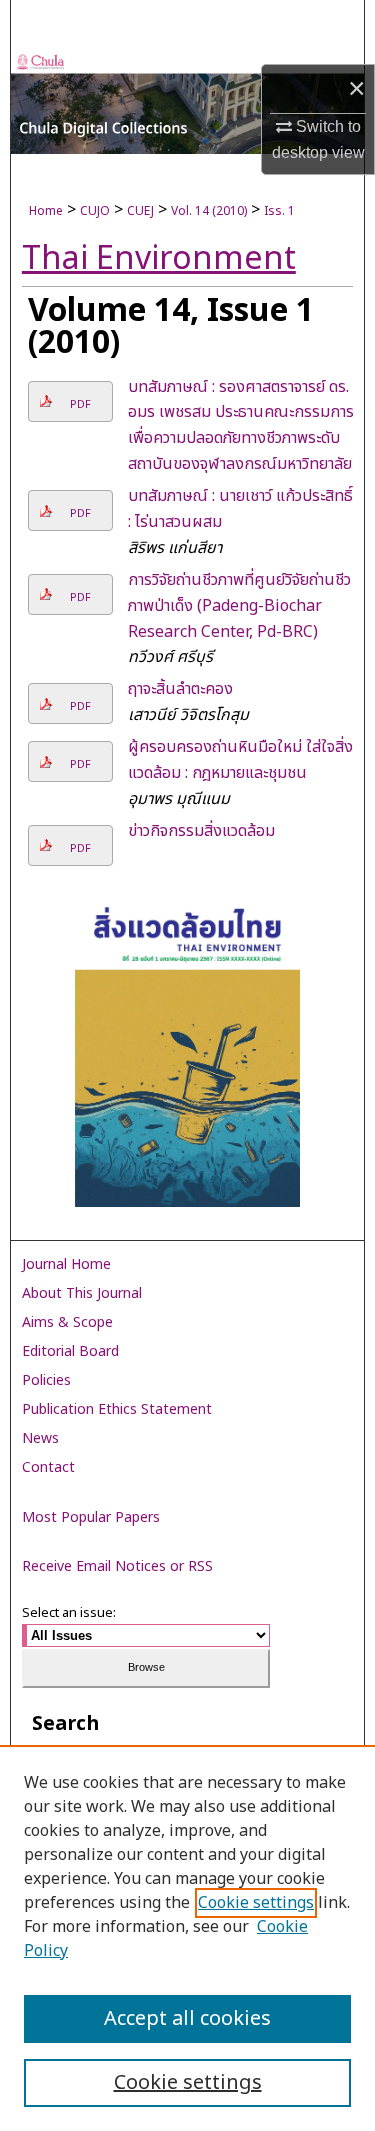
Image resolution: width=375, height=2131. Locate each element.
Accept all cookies (187, 2019)
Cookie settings (256, 1903)
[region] (187, 1938)
